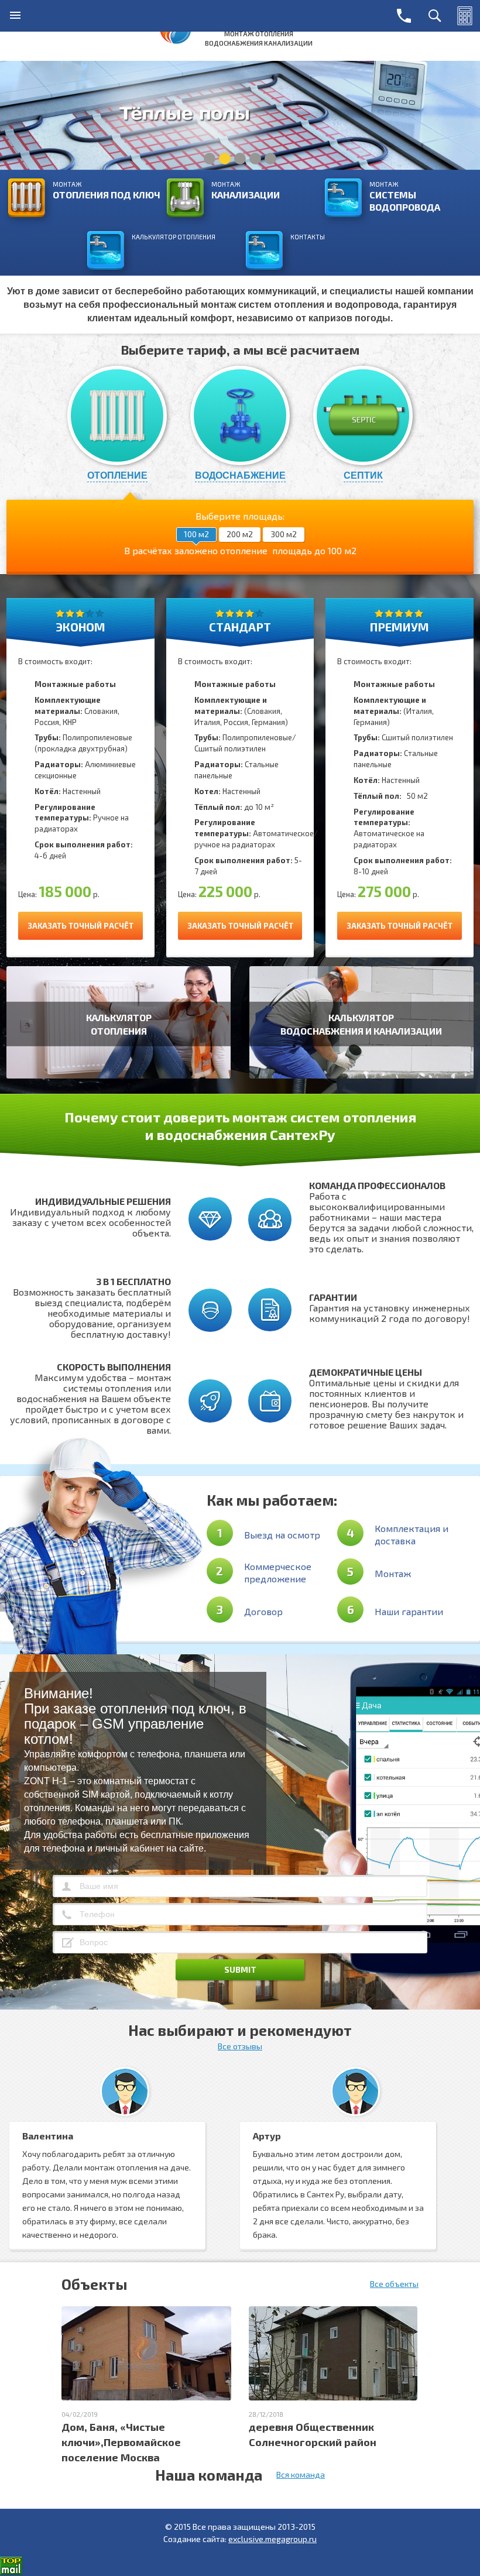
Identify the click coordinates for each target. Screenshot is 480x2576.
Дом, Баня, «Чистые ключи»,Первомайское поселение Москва (121, 2442)
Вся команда (301, 2474)
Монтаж (107, 190)
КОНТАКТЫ (308, 237)
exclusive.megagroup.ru (272, 2539)
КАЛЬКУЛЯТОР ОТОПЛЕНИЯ (174, 237)
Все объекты (394, 2284)
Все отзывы (240, 2046)
